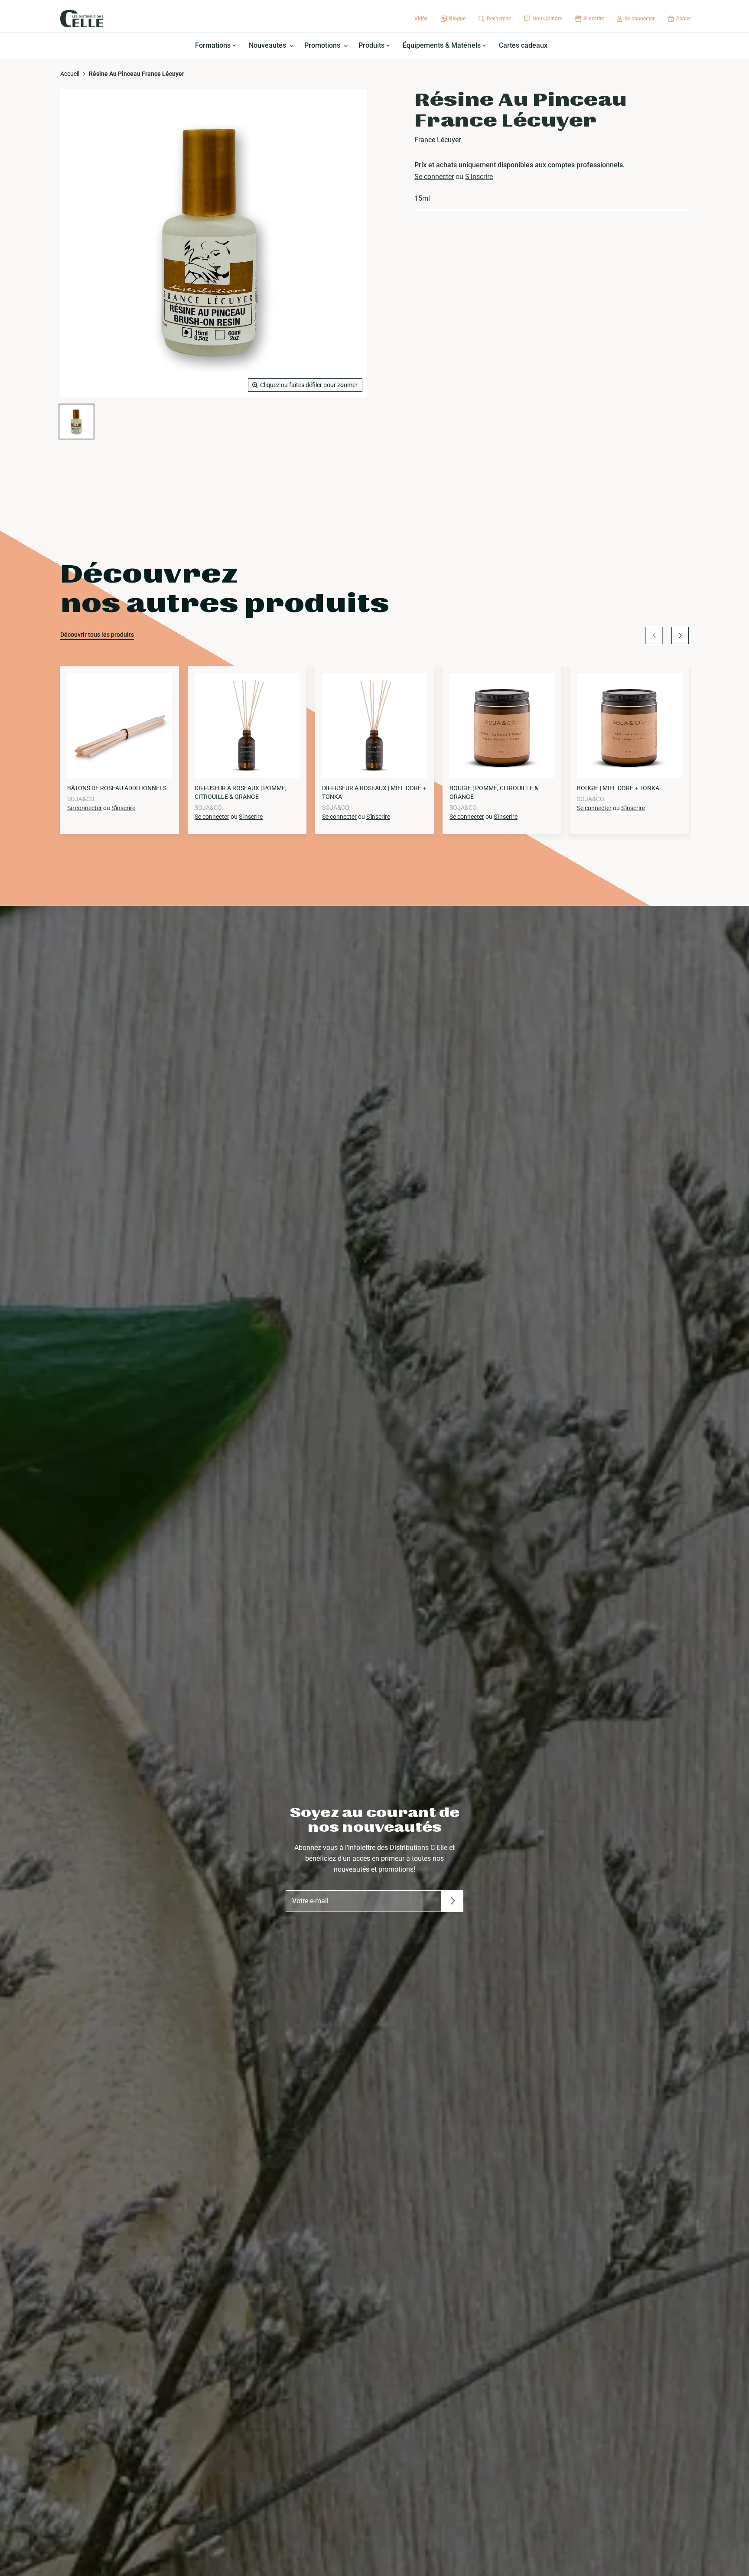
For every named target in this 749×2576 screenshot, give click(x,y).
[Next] (680, 635)
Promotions (323, 45)
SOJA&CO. (81, 799)
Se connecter (434, 177)
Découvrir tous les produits (97, 635)
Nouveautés (268, 45)
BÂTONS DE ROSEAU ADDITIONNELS (117, 788)
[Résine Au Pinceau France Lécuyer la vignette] (77, 422)
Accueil (70, 74)
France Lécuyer (438, 140)
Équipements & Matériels (443, 45)
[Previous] (654, 635)
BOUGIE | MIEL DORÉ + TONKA (618, 788)
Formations (214, 45)
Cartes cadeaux (523, 45)
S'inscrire (479, 177)
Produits (372, 45)
